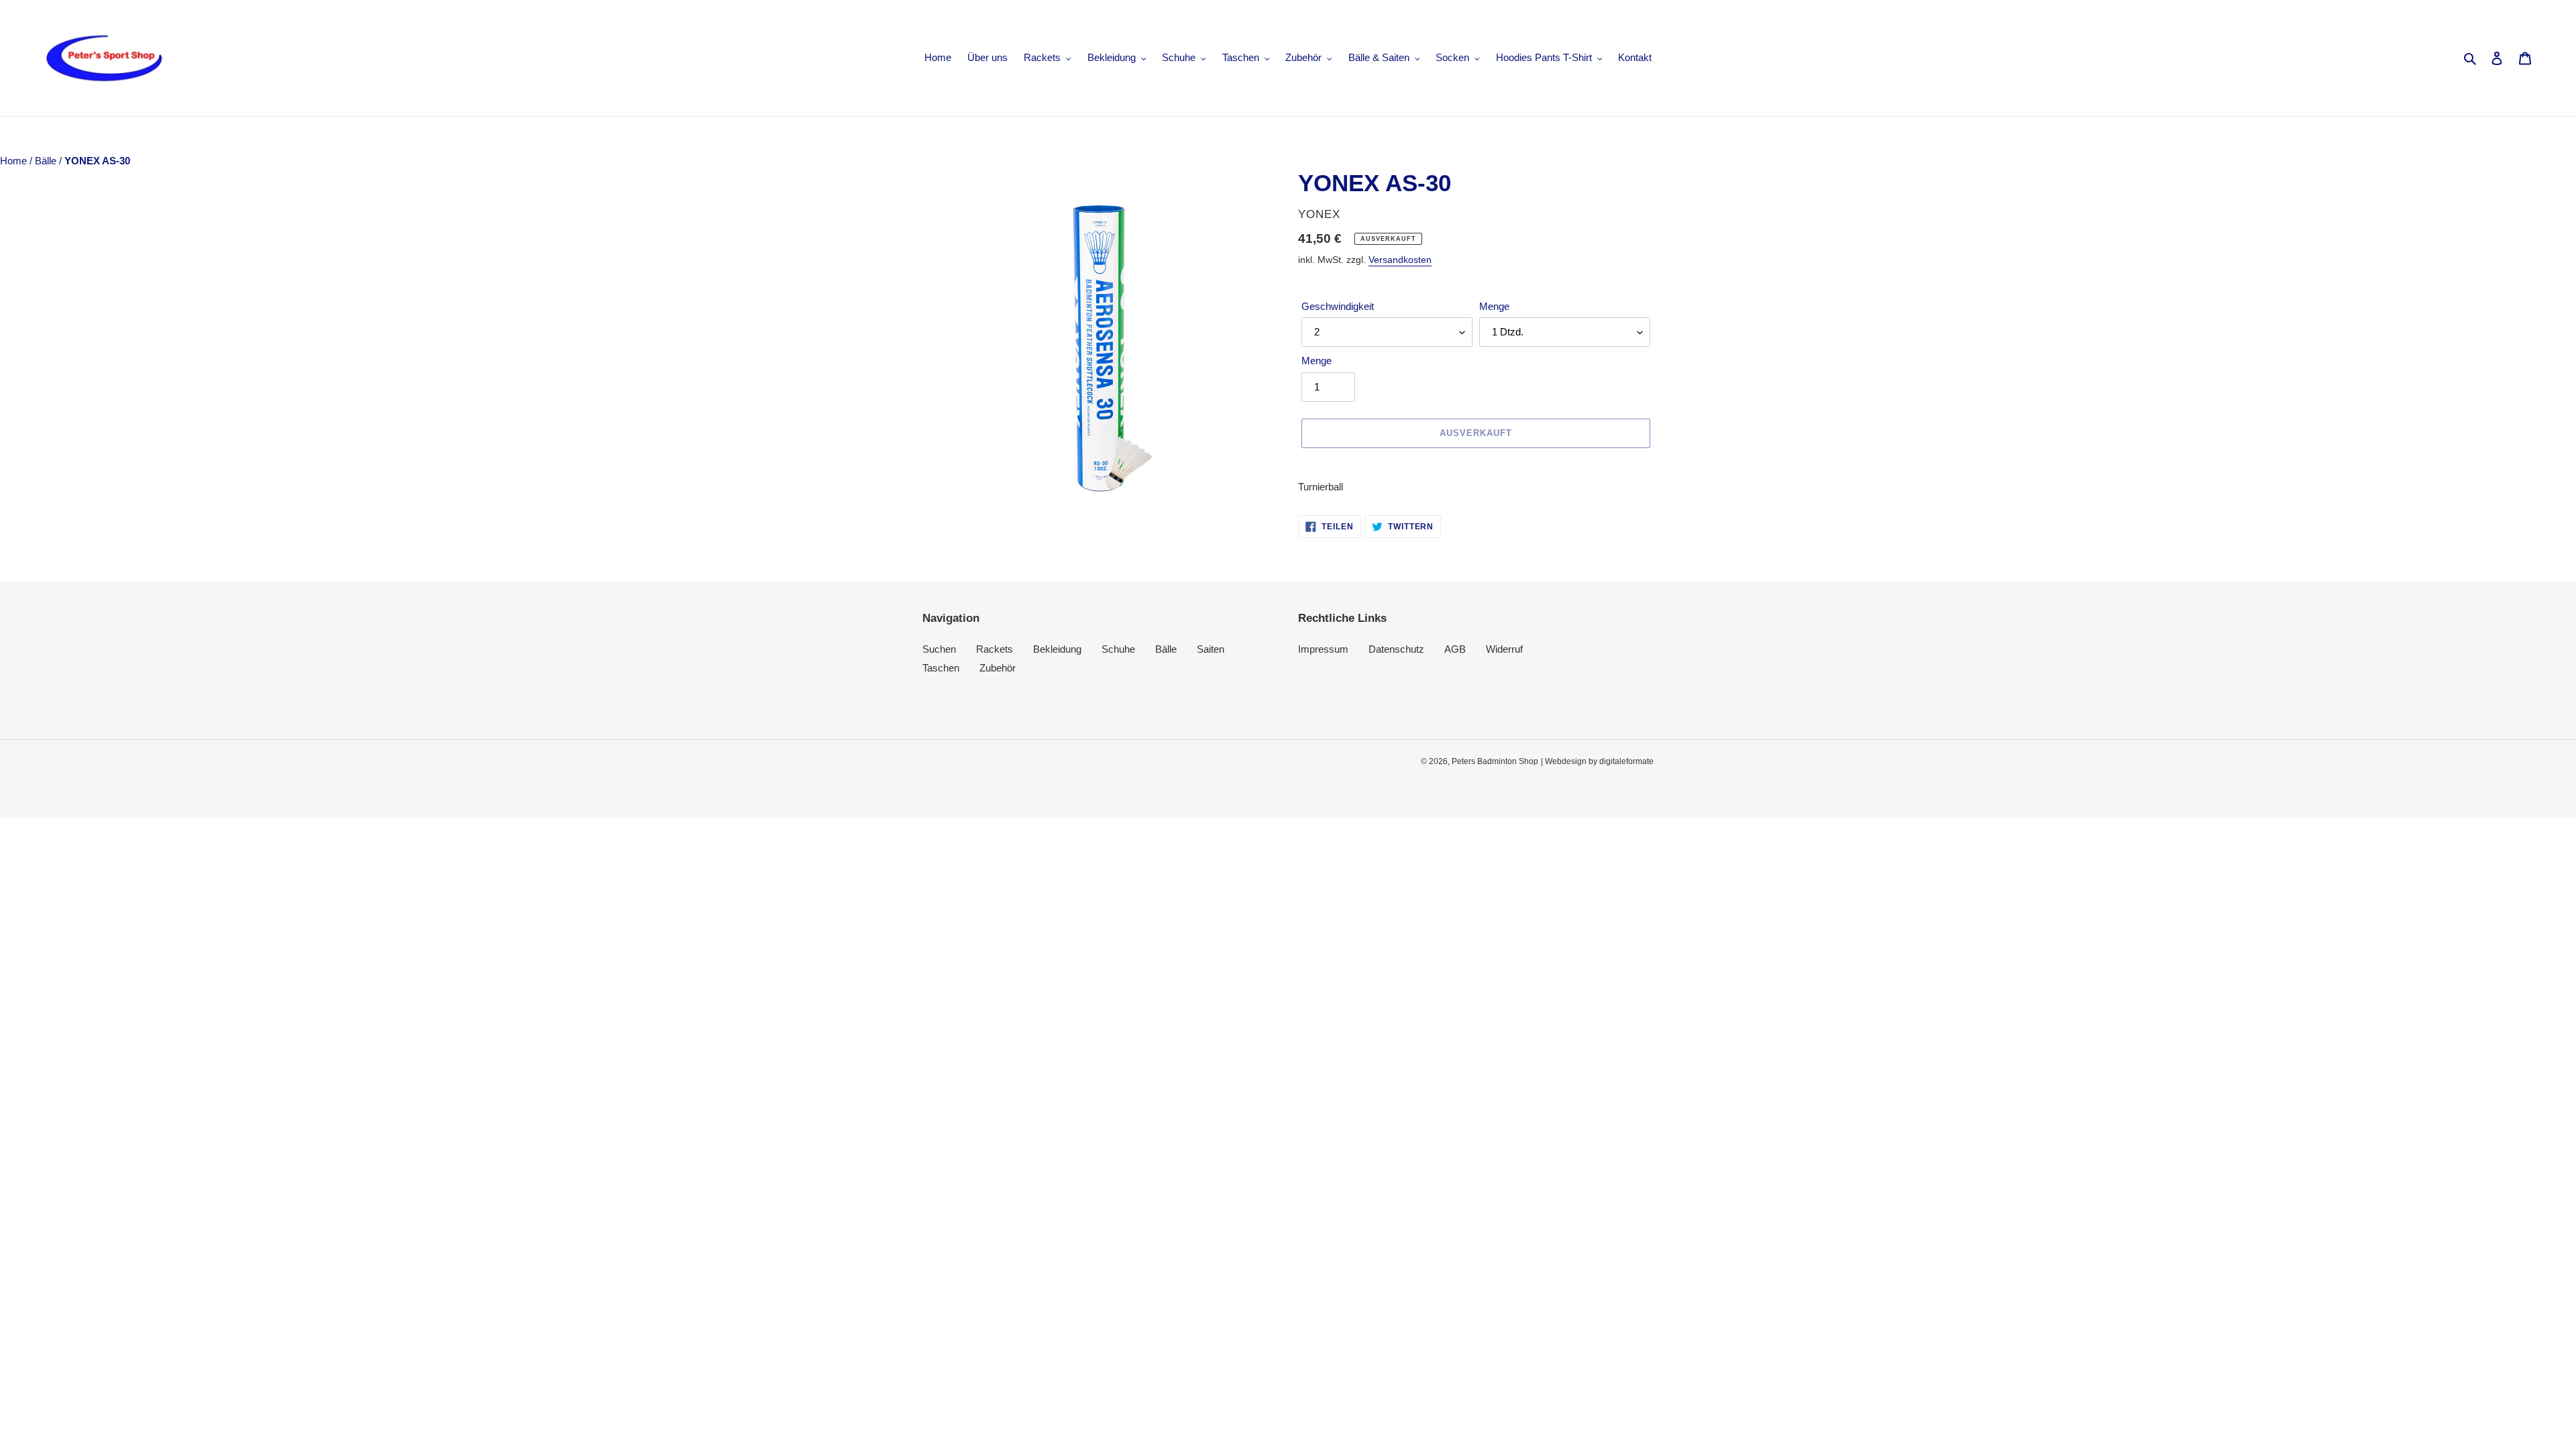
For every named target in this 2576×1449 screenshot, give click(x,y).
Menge (1494, 306)
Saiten (1211, 649)
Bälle (47, 161)
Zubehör (998, 668)
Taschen (941, 668)
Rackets (995, 649)
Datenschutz (1396, 649)
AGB (1455, 649)
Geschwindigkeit (1338, 306)
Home (15, 161)
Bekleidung (1057, 649)
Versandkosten (1400, 260)
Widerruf (1504, 649)
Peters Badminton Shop (1495, 761)
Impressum (1323, 649)
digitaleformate (1626, 761)
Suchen (939, 649)
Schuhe (1118, 649)
